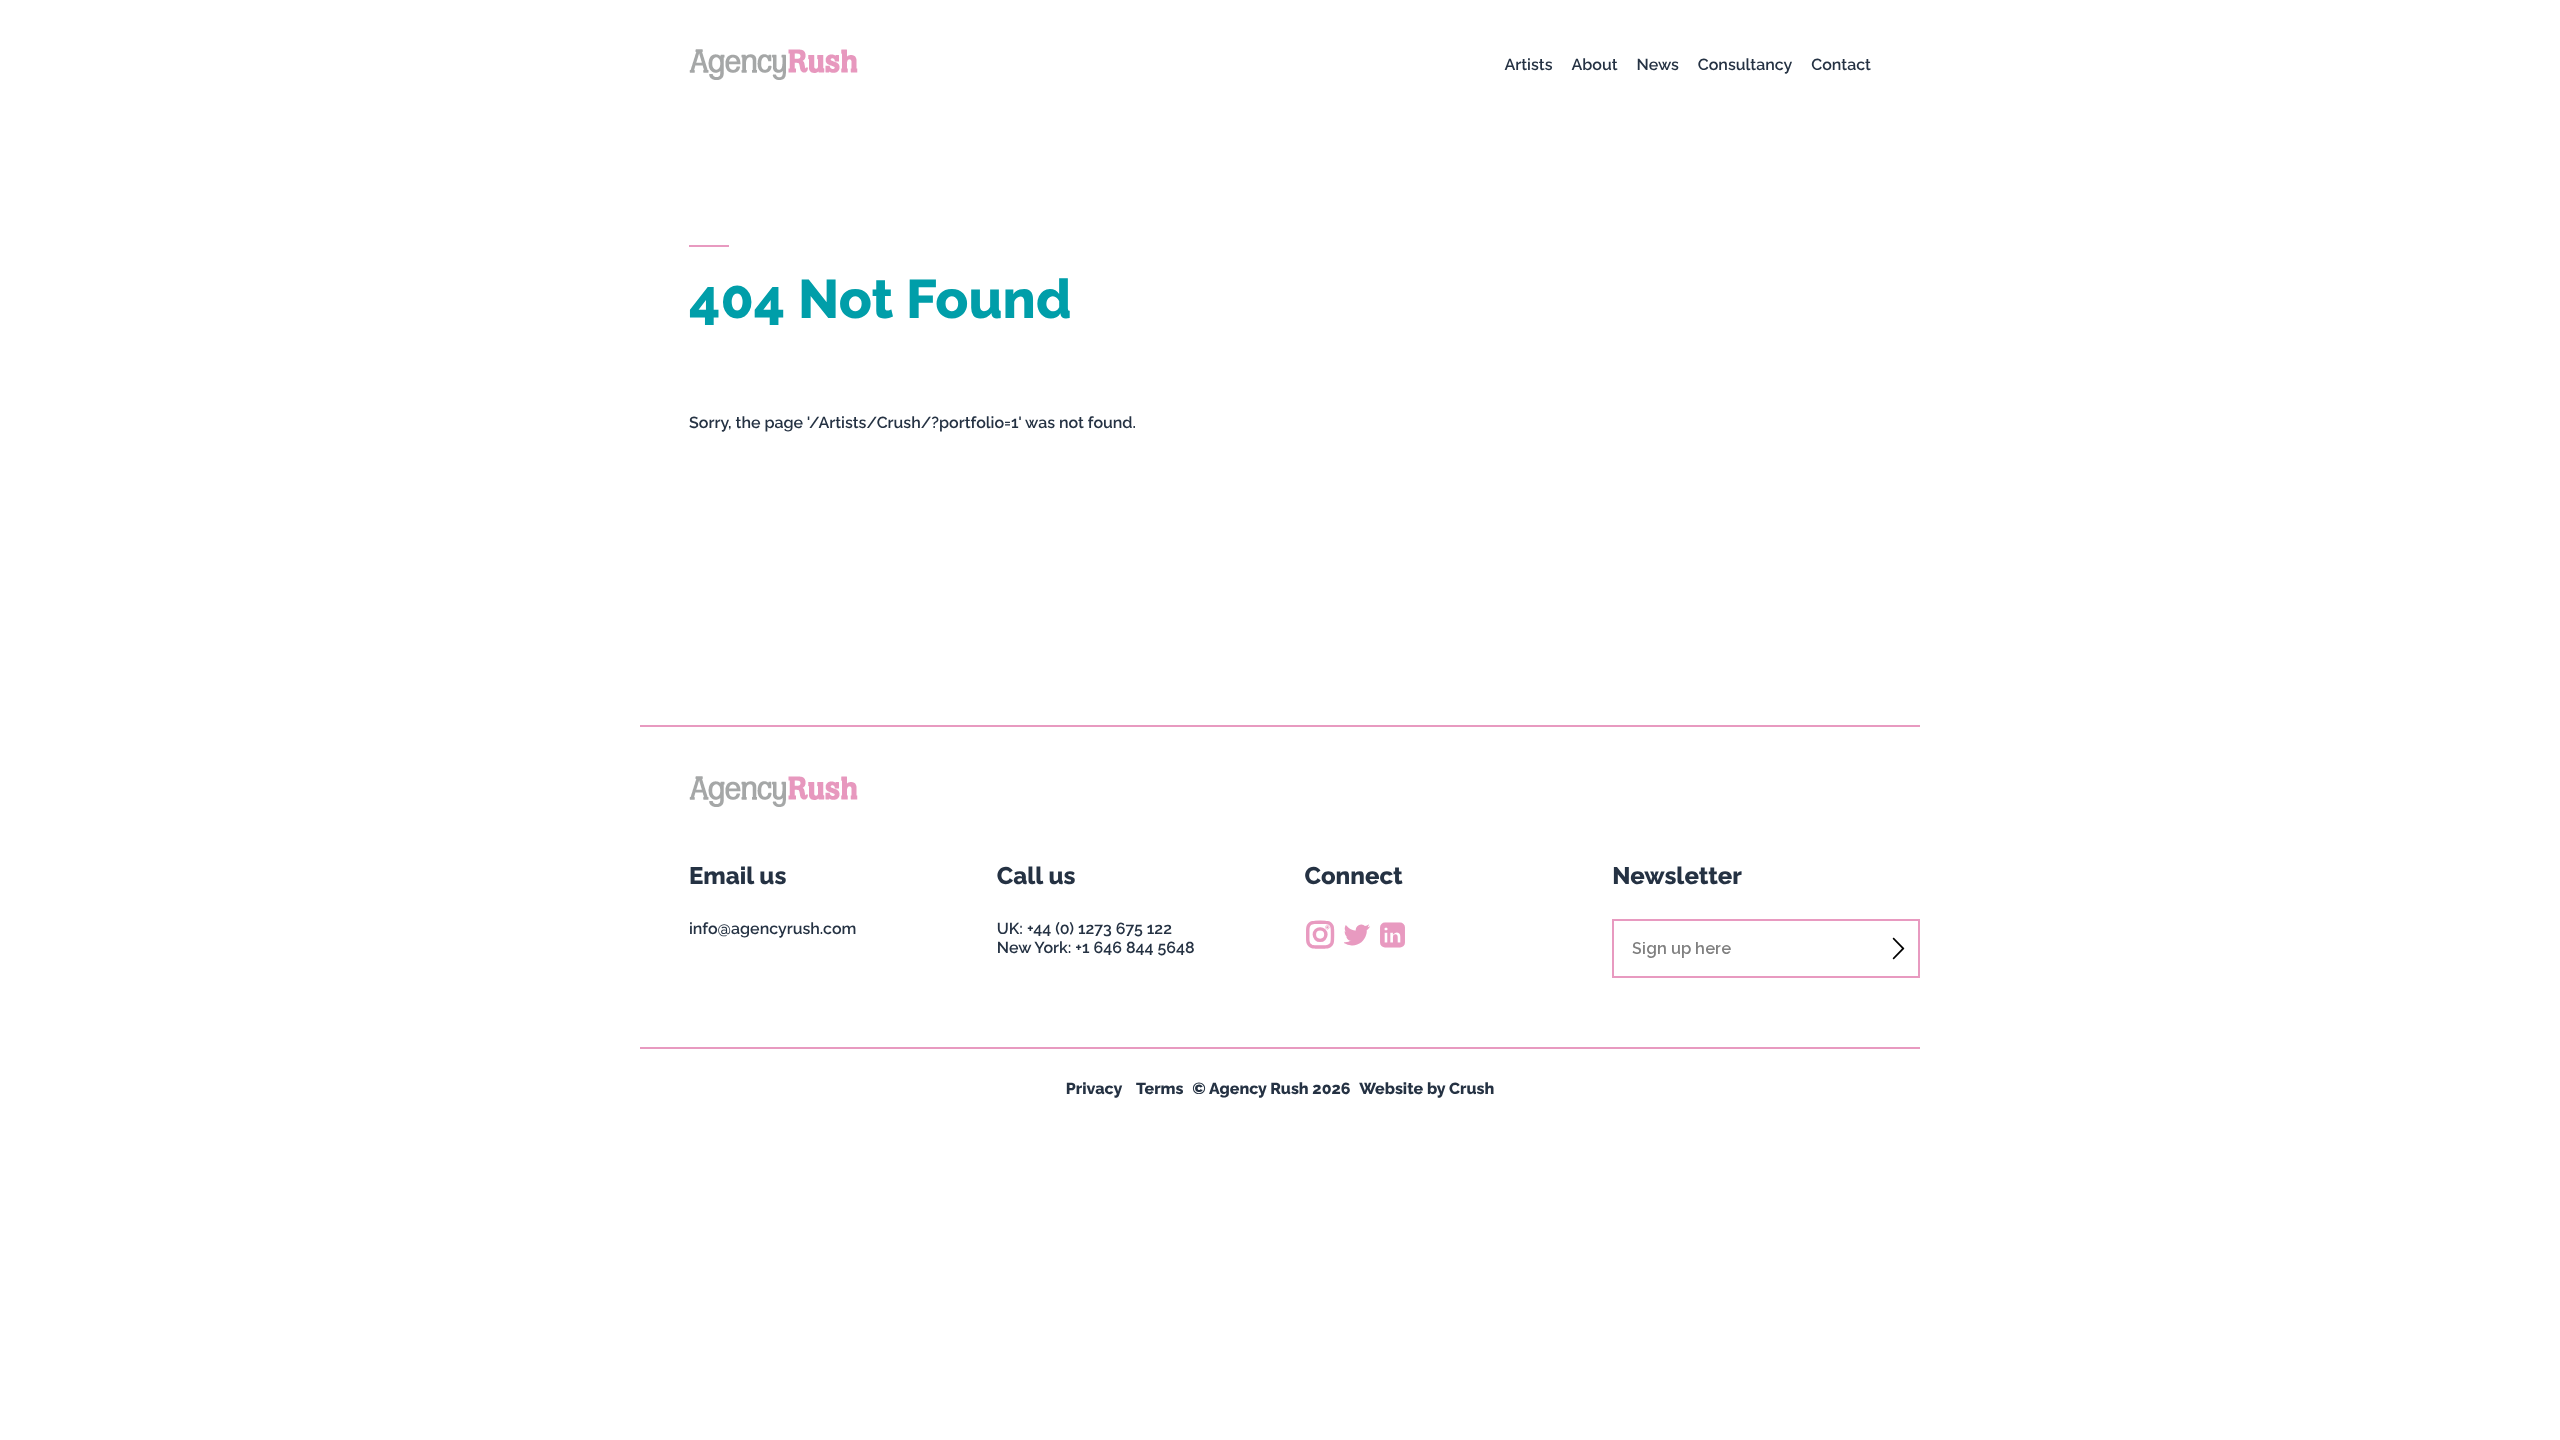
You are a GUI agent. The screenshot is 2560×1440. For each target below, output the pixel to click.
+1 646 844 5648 (1134, 947)
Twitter (1356, 934)
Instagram (1321, 934)
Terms (1159, 1088)
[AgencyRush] (773, 65)
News (1658, 64)
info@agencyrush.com (772, 928)
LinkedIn (1392, 934)
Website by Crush (1426, 1088)
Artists (1528, 64)
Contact (1841, 64)
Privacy (1094, 1088)
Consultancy (1745, 64)
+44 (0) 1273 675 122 (1099, 928)
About (1594, 64)
